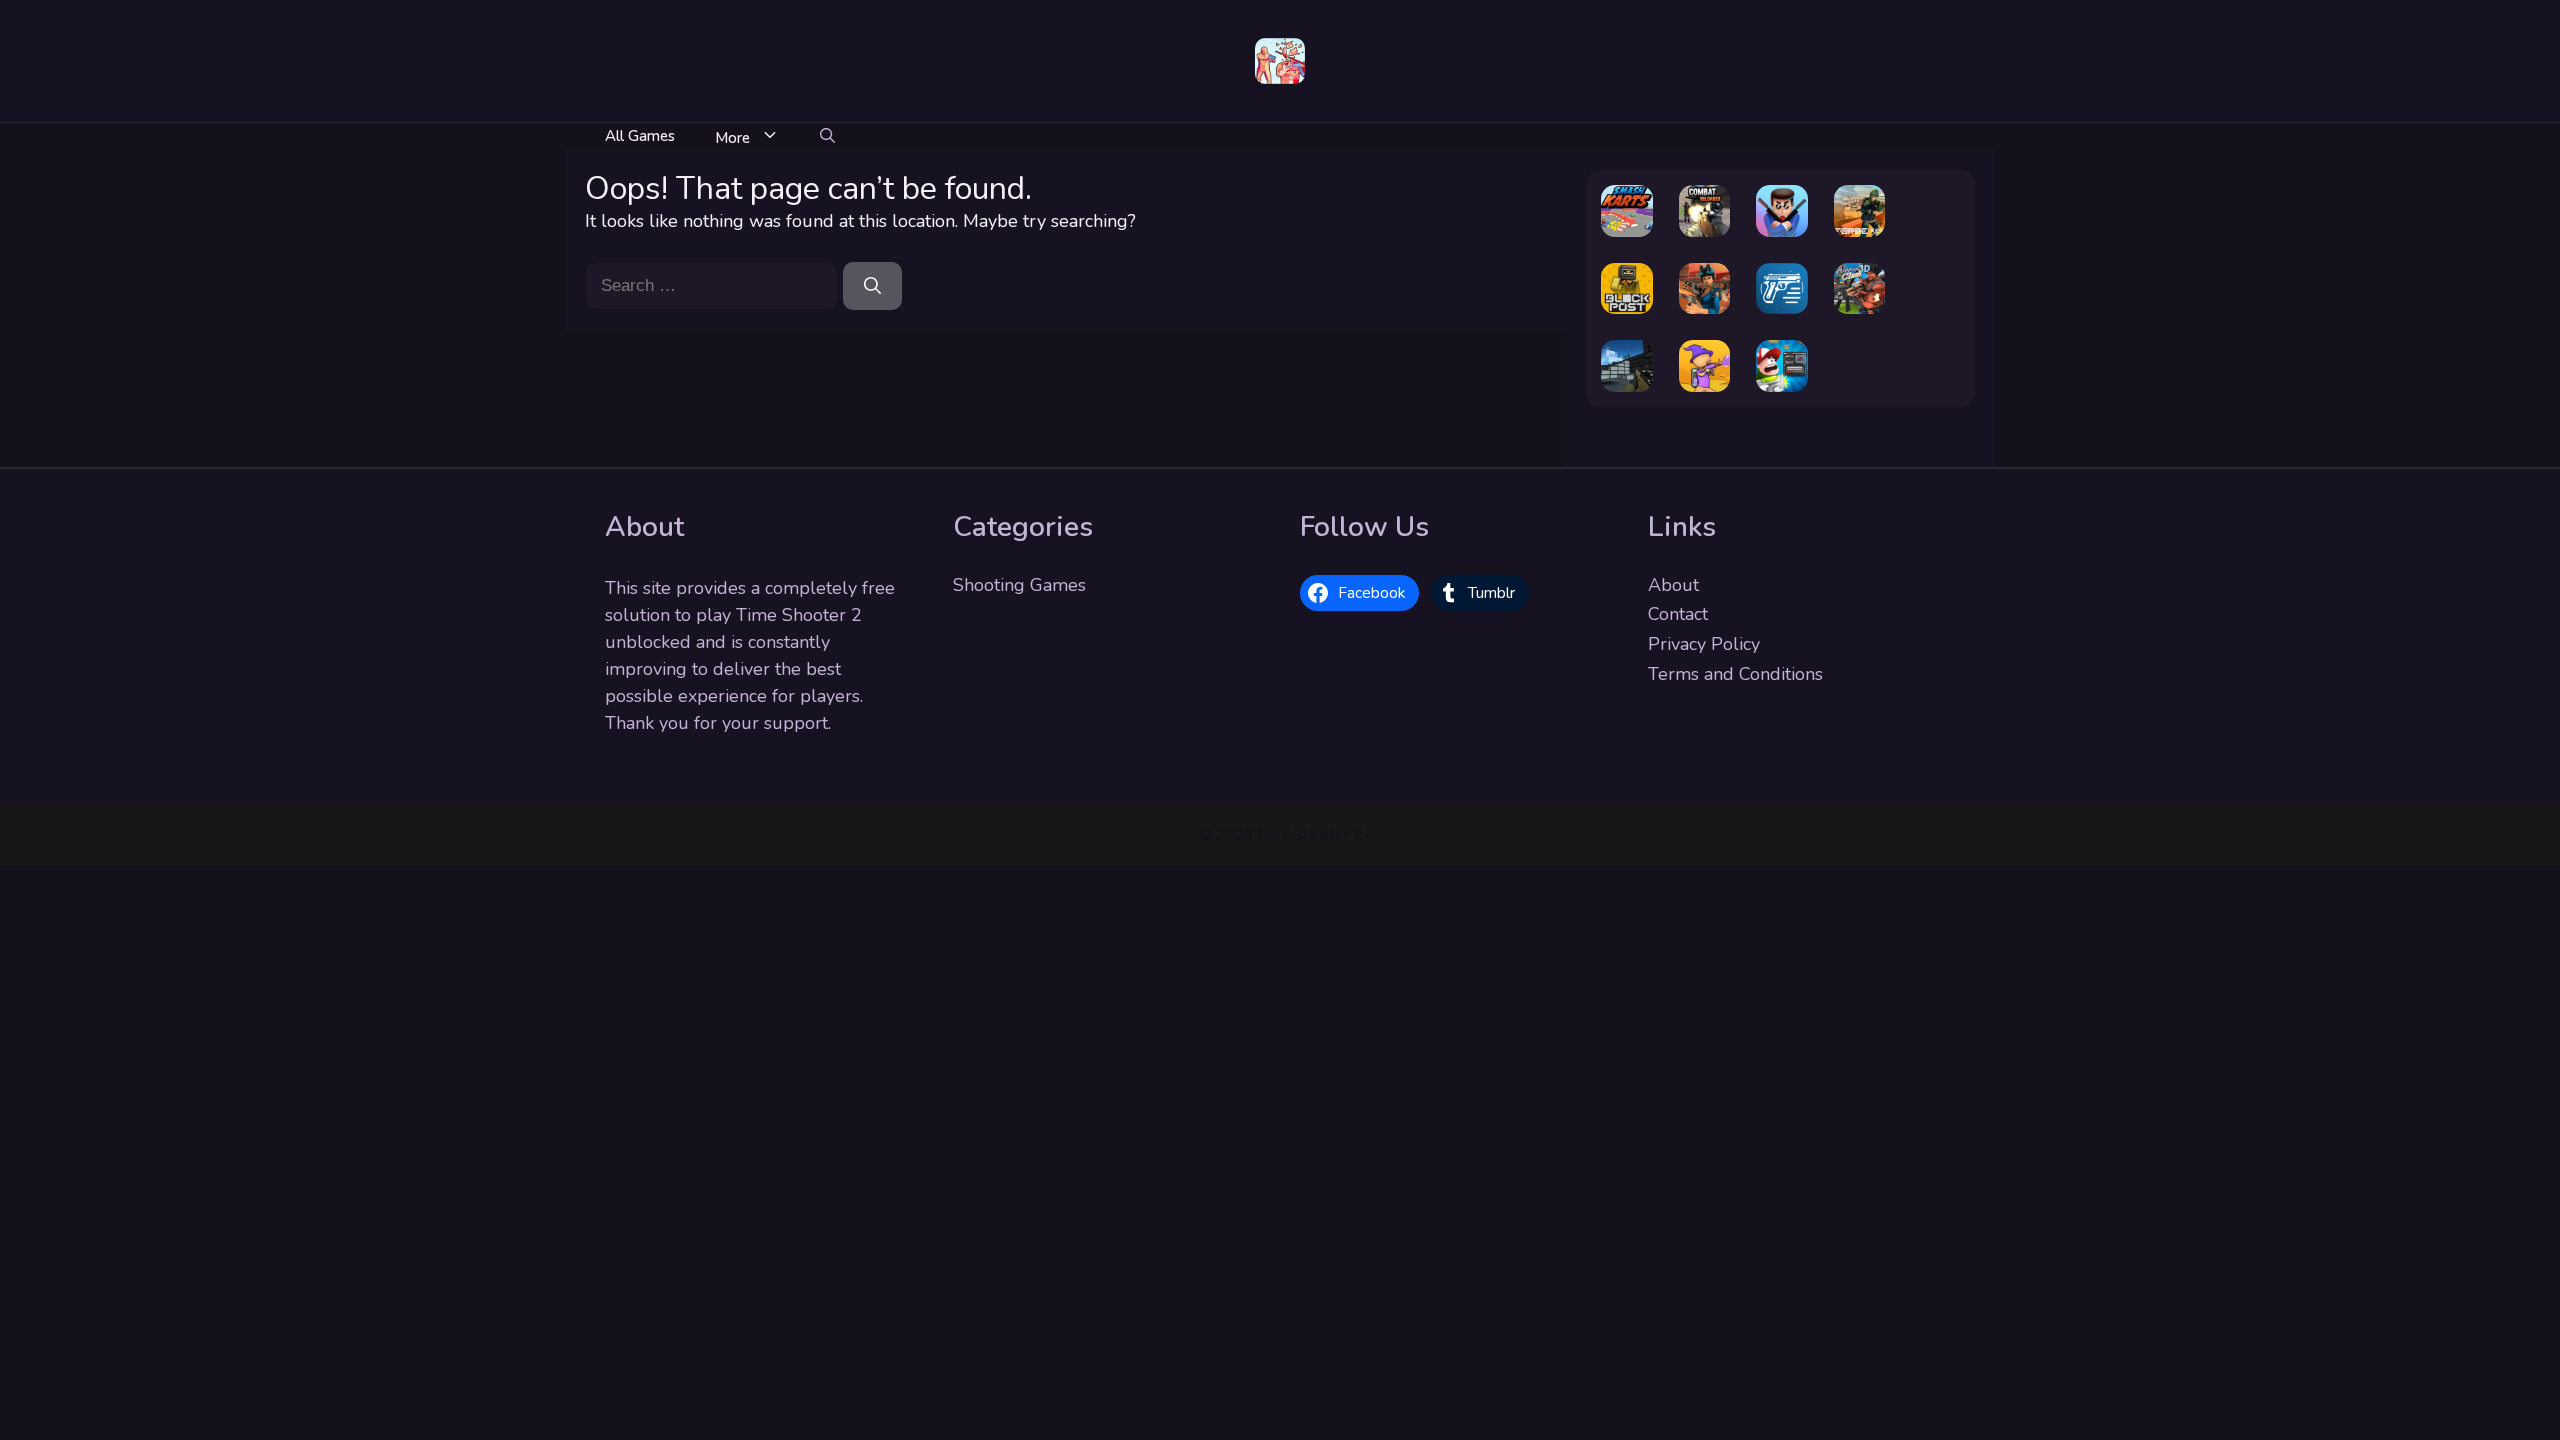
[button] (827, 137)
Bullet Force (1859, 205)
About (1673, 585)
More (732, 138)
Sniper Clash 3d (1704, 273)
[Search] (872, 286)
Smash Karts (1626, 205)
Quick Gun (1782, 291)
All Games (640, 136)
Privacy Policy (1704, 644)
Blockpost (1627, 291)
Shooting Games (1019, 585)
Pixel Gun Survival (1627, 351)
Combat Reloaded (1704, 196)
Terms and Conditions (1735, 674)
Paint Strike (1704, 360)
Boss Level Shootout (1782, 351)
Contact (1678, 614)
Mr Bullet (1782, 205)
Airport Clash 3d (1859, 273)
